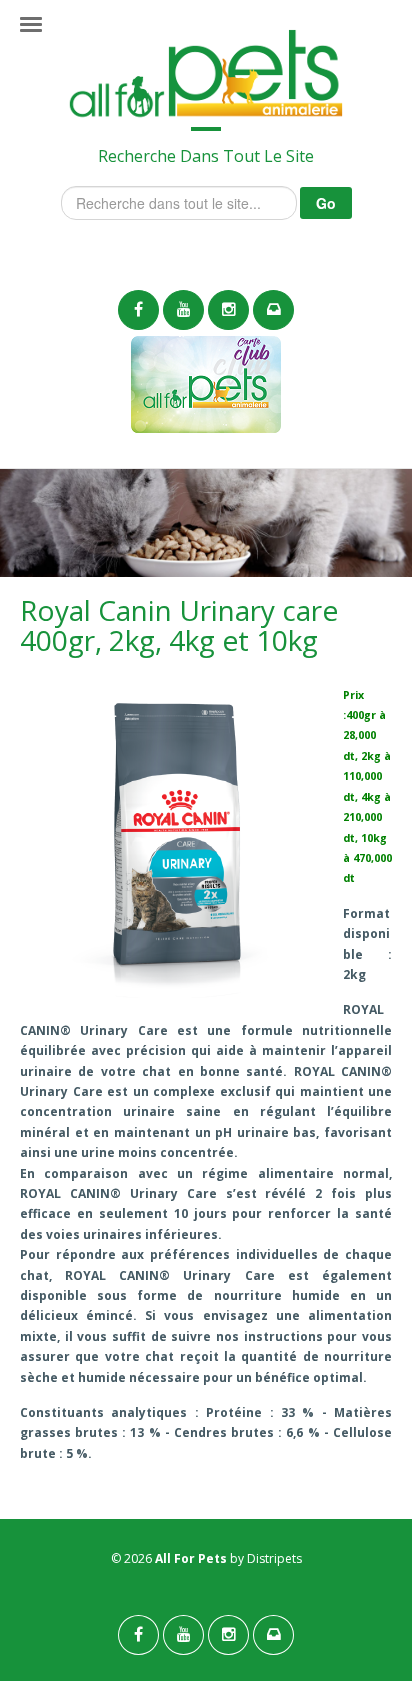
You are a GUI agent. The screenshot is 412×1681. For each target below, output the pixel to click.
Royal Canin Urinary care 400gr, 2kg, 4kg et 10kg (179, 625)
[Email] (273, 310)
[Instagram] (228, 310)
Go (326, 203)
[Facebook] (138, 310)
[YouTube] (183, 310)
